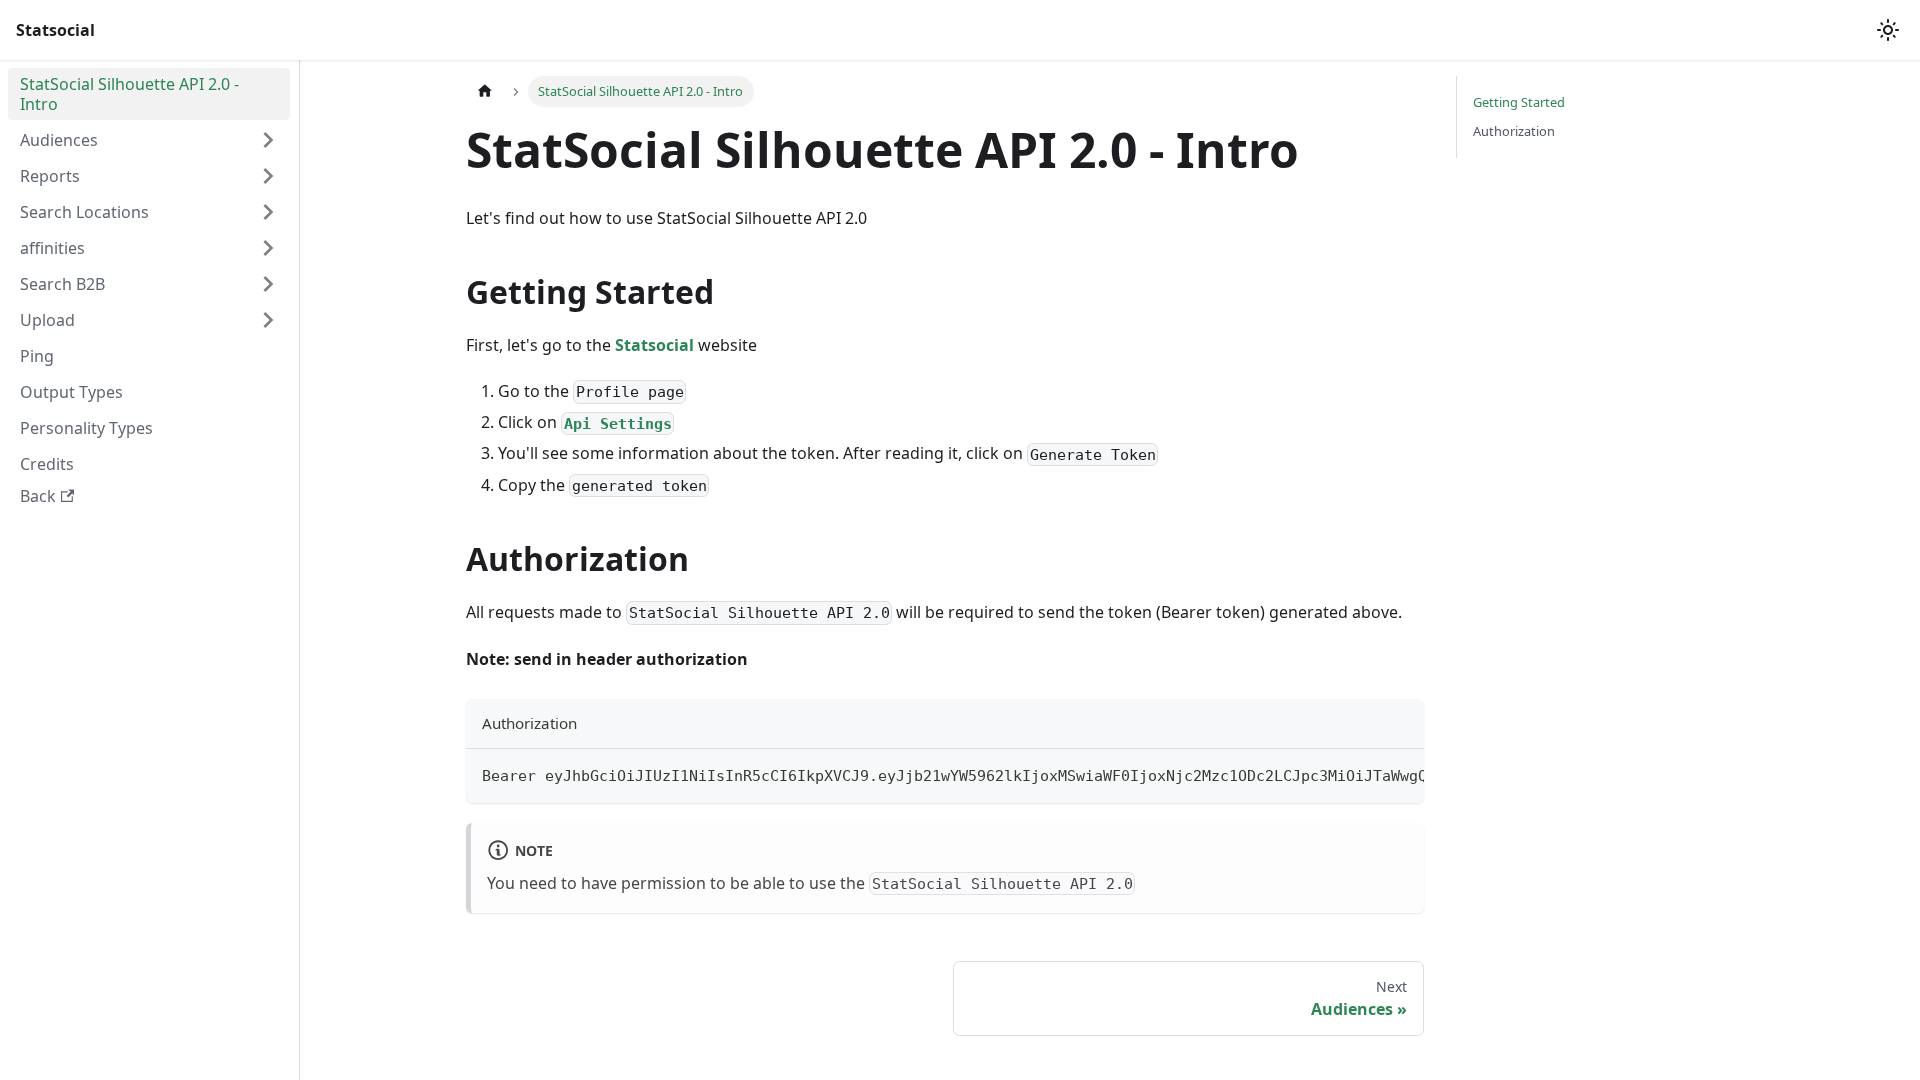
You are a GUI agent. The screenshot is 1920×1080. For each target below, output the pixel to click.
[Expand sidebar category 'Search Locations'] (268, 212)
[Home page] (485, 91)
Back (38, 496)
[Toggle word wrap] (1363, 774)
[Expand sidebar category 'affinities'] (268, 248)
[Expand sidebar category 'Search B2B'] (268, 284)
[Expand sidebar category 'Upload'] (268, 320)
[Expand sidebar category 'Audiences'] (268, 140)
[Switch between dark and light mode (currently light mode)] (1888, 30)
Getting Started (1519, 102)
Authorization (1514, 131)
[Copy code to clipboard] (1399, 774)
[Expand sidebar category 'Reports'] (268, 176)
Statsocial (654, 345)
